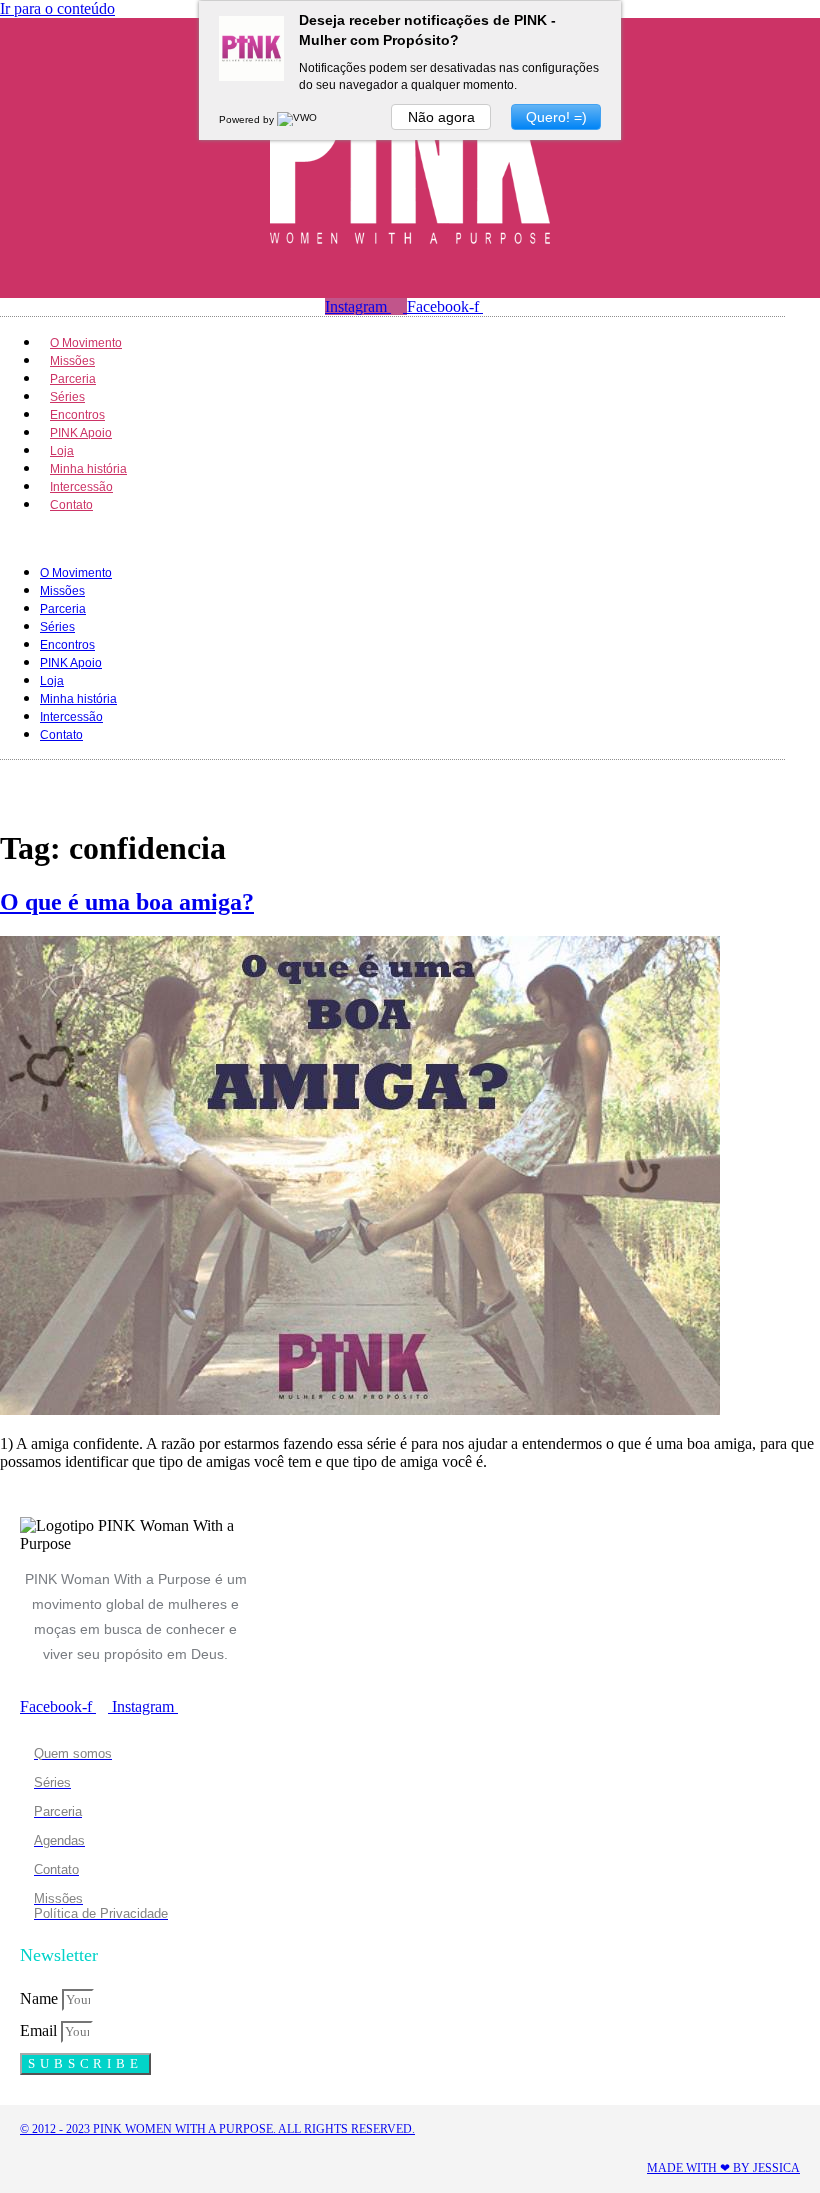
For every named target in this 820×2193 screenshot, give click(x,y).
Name (41, 1998)
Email (40, 2030)
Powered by (248, 119)
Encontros (67, 645)
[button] (392, 538)
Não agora (441, 117)
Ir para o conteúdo (57, 8)
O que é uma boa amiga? (127, 902)
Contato (71, 505)
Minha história (78, 699)
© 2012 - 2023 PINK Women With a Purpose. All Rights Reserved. (217, 2129)
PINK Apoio (71, 663)
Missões (62, 591)
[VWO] (298, 119)
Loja (52, 681)
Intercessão (71, 717)
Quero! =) (556, 117)
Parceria (63, 609)
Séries (57, 627)
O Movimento (76, 573)
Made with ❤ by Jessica (723, 2168)
